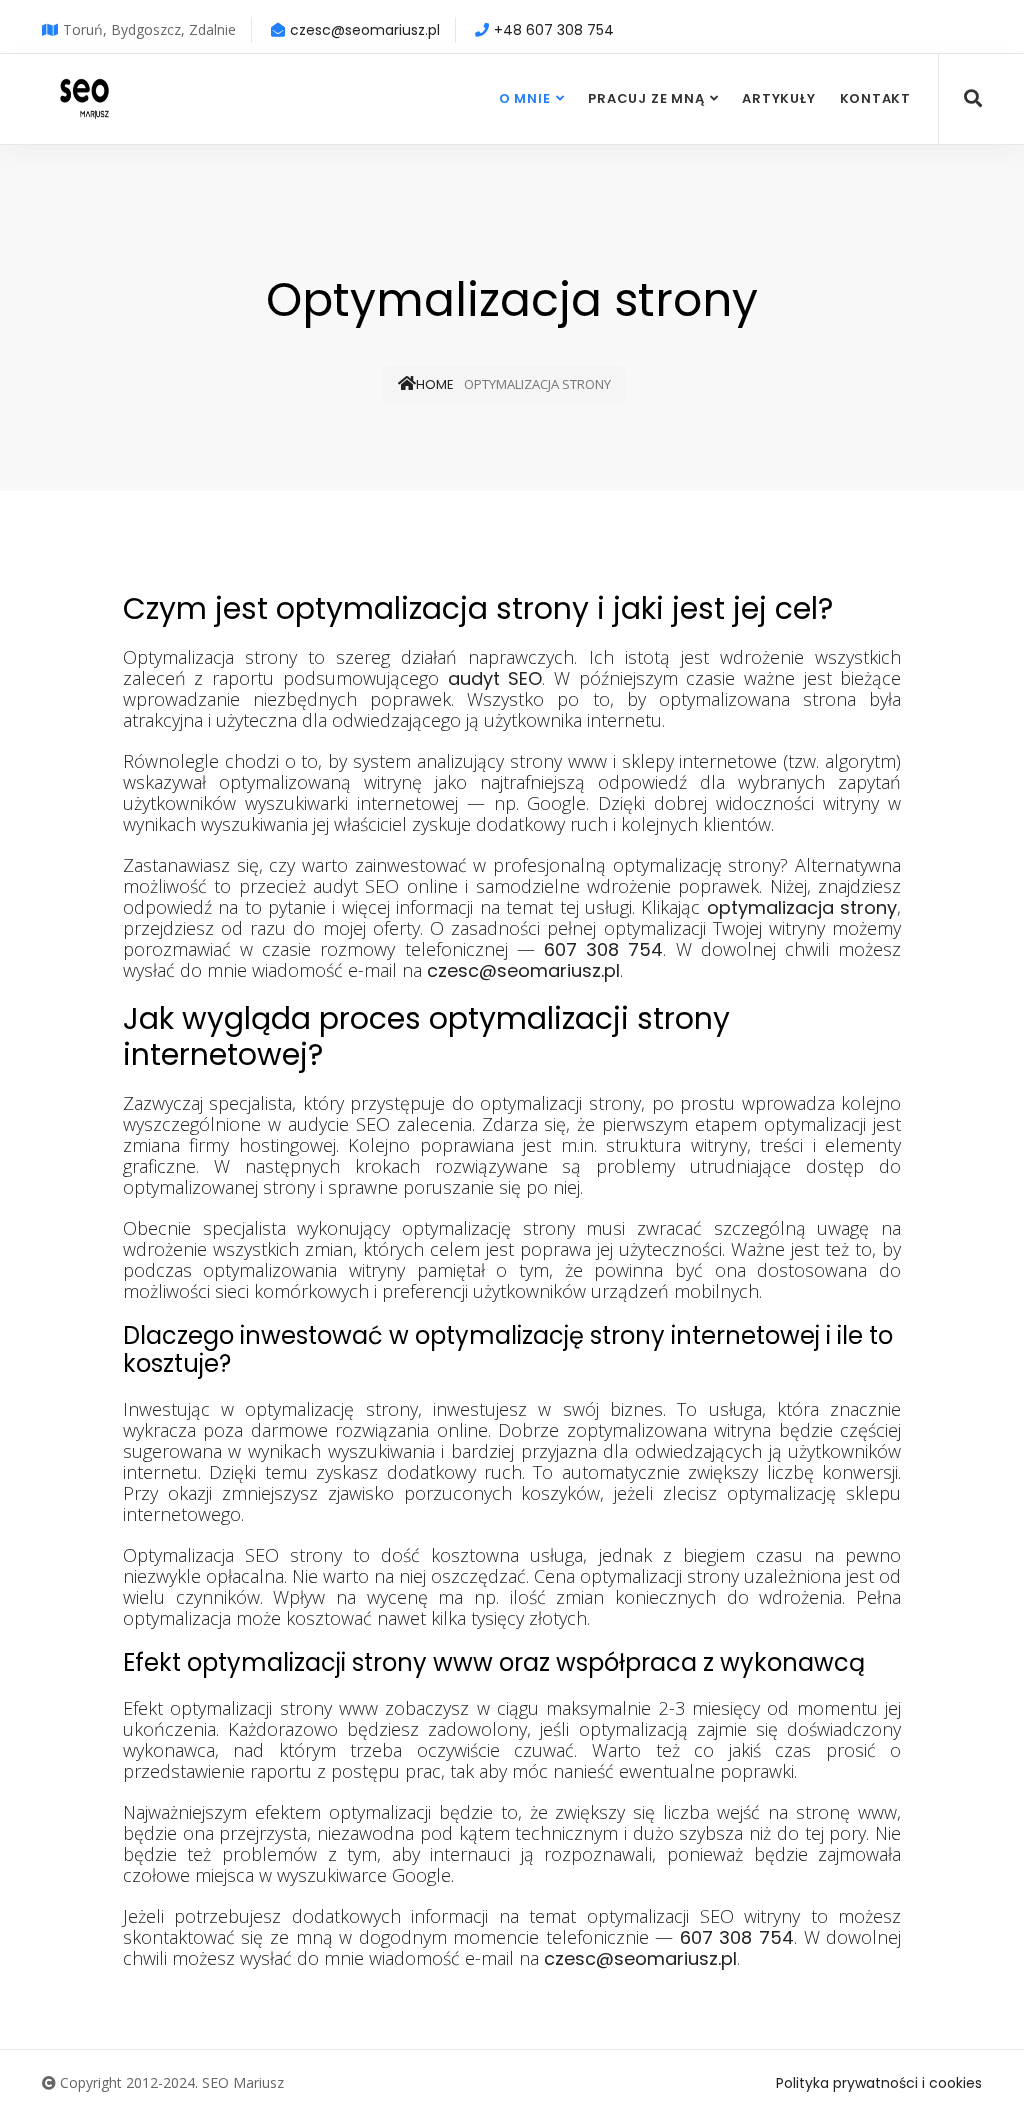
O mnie (525, 98)
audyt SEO (495, 678)
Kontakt (875, 98)
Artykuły (778, 98)
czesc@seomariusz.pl (365, 30)
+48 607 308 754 (554, 30)
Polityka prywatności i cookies (879, 2083)
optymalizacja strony (802, 907)
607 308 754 (603, 949)
